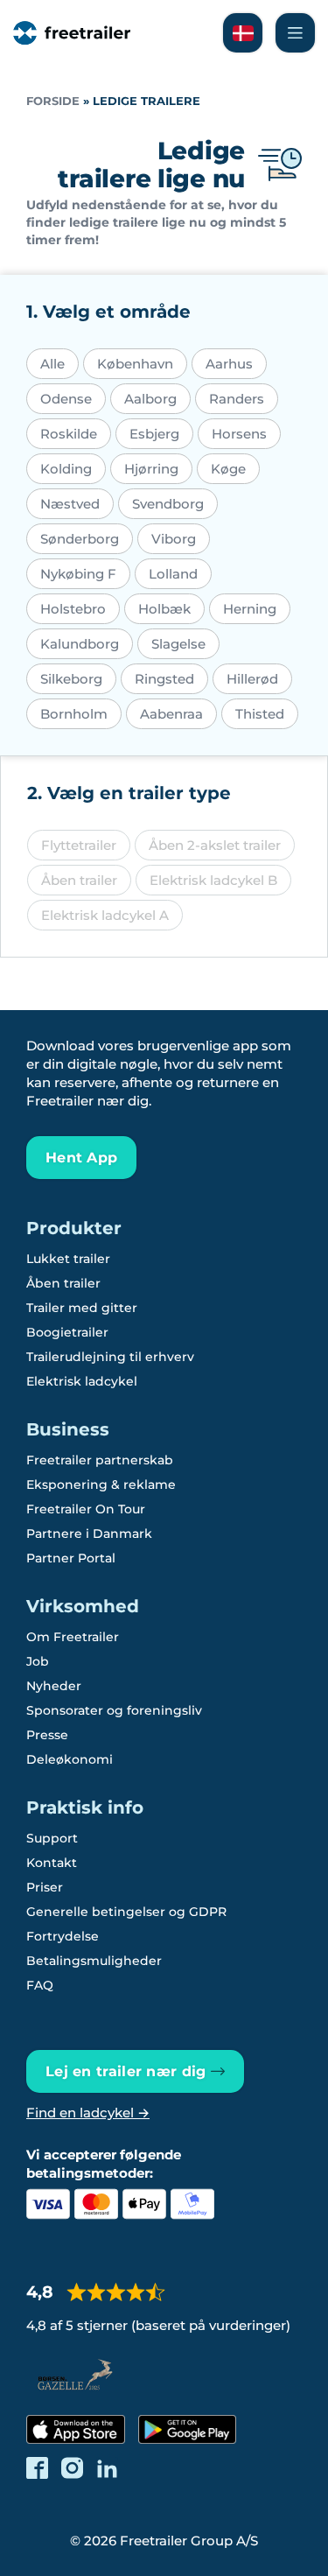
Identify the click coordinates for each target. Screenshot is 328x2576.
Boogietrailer (67, 1332)
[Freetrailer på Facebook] (37, 2468)
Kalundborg (80, 644)
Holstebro (73, 609)
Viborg (174, 539)
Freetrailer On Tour (86, 1509)
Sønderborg (80, 539)
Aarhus (229, 364)
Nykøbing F (78, 574)
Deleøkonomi (70, 1759)
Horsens (239, 434)
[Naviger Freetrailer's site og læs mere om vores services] (295, 33)
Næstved (70, 504)
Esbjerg (154, 434)
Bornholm (74, 714)
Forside (53, 101)
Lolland (173, 574)
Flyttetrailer (79, 845)
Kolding (66, 469)
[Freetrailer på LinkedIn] (107, 2468)
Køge (228, 469)
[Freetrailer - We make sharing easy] (72, 33)
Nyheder (54, 1686)
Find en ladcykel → (88, 2113)
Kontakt (52, 1863)
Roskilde (69, 434)
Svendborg (168, 504)
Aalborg (150, 399)
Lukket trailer (68, 1259)
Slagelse (178, 644)
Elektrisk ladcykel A (105, 915)
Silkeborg (71, 679)
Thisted (260, 714)
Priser (45, 1887)
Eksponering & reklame (101, 1485)
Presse (47, 1735)
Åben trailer (79, 880)
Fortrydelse (63, 1936)
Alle (52, 364)
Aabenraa (171, 714)
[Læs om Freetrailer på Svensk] (243, 33)
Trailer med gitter (82, 1308)
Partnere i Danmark (89, 1534)
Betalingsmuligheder (94, 1961)
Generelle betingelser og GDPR (126, 1912)
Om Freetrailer (73, 1637)
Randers (237, 399)
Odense (66, 399)
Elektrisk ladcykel (82, 1381)
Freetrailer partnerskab (100, 1460)
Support (52, 1838)
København (135, 364)
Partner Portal (71, 1558)
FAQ (40, 1985)
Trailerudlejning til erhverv (110, 1357)
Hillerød (252, 679)
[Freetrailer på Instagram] (72, 2468)
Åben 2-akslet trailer (215, 845)
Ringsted (164, 679)
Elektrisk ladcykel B (213, 880)
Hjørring (151, 469)
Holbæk (164, 609)
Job (38, 1661)
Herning (250, 609)
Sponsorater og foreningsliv (114, 1710)
